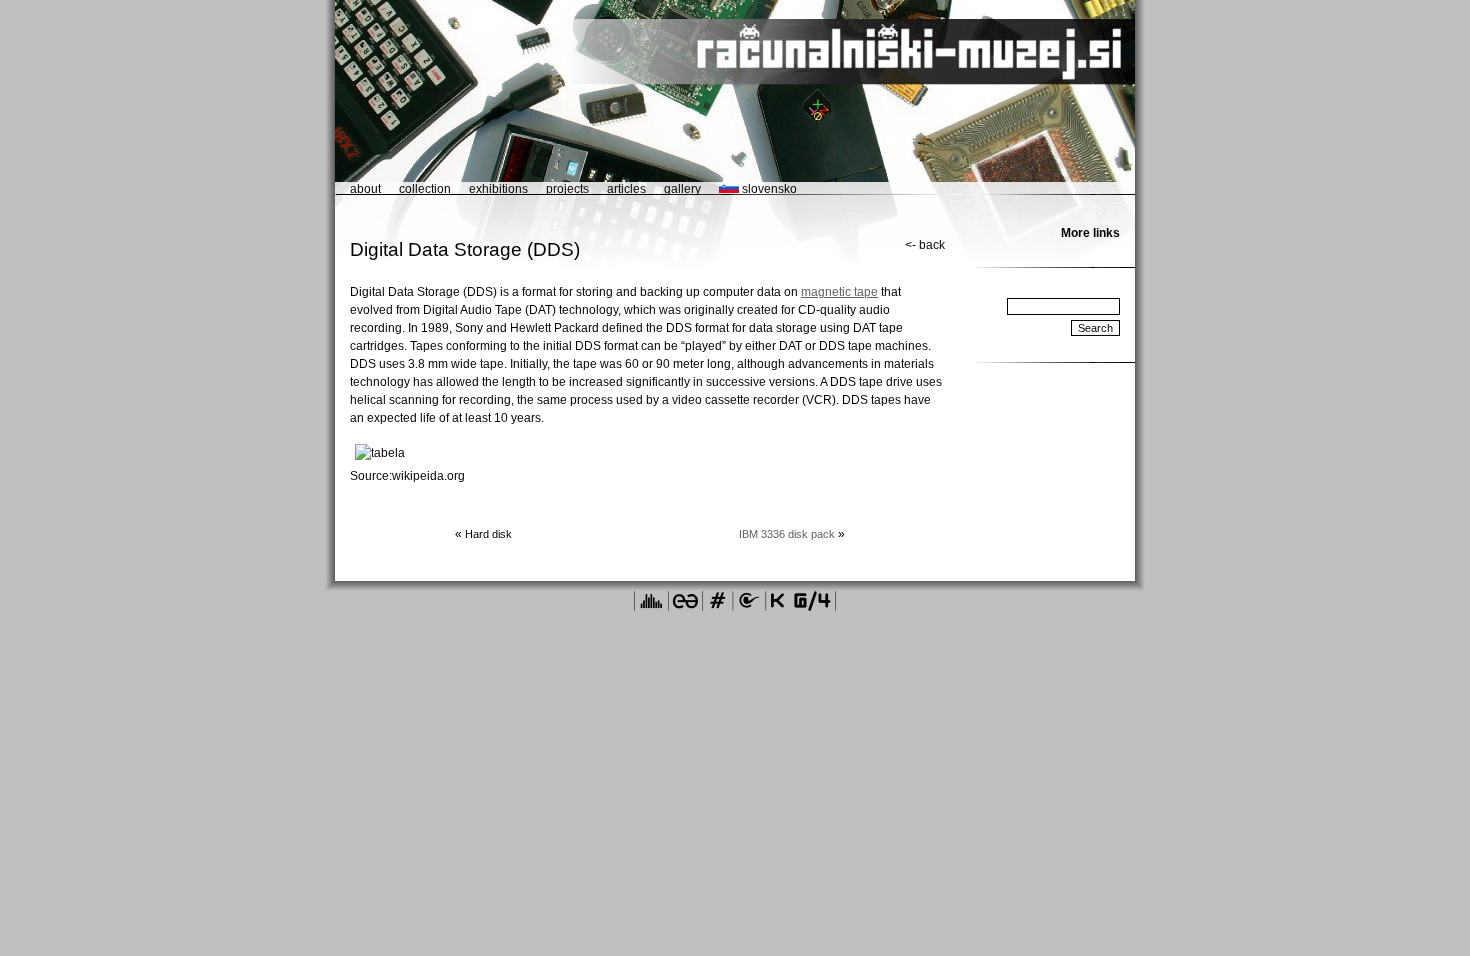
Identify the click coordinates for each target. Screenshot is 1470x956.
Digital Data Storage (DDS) (465, 249)
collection (425, 189)
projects (567, 189)
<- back (925, 245)
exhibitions (498, 189)
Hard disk (488, 534)
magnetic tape (839, 292)
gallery (682, 189)
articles (626, 189)
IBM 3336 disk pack (787, 534)
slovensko (768, 189)
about (365, 189)
